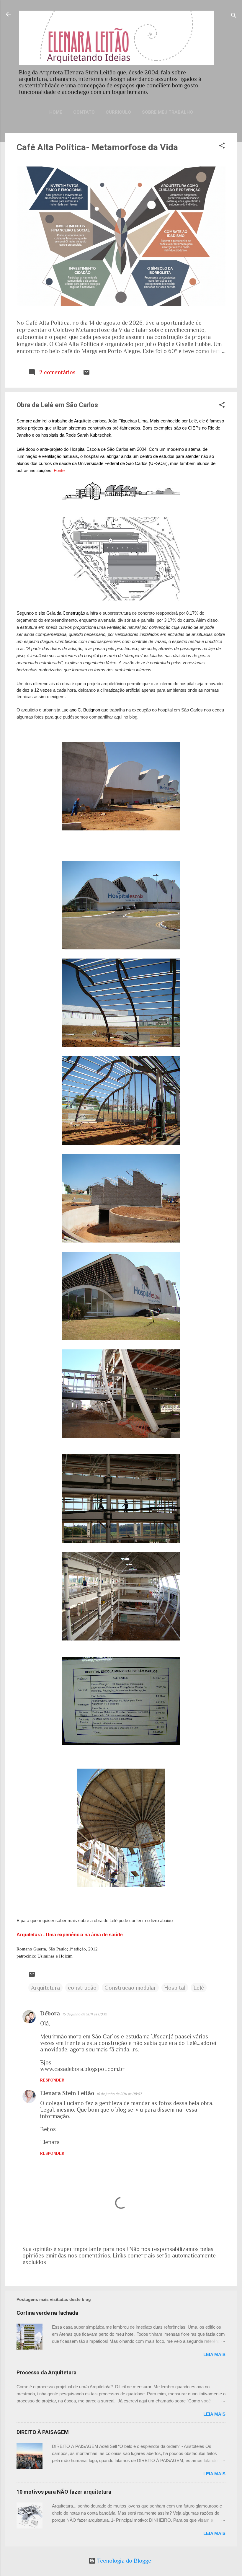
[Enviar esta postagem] (86, 374)
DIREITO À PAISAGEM (43, 2432)
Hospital (175, 1988)
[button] (222, 146)
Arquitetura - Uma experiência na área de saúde (70, 1935)
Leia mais (214, 2354)
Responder (52, 2080)
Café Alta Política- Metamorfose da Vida (97, 147)
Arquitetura (45, 1988)
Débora (50, 2013)
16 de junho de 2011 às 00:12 (85, 2014)
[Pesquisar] (234, 16)
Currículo (118, 112)
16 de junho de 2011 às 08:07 (119, 2094)
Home (56, 112)
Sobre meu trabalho (167, 112)
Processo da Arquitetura (46, 2372)
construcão (82, 1988)
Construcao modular (130, 1988)
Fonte (60, 470)
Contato (84, 112)
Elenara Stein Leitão (67, 2093)
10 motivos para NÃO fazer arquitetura (64, 2492)
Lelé (199, 1988)
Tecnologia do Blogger (125, 2561)
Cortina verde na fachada (47, 2313)
